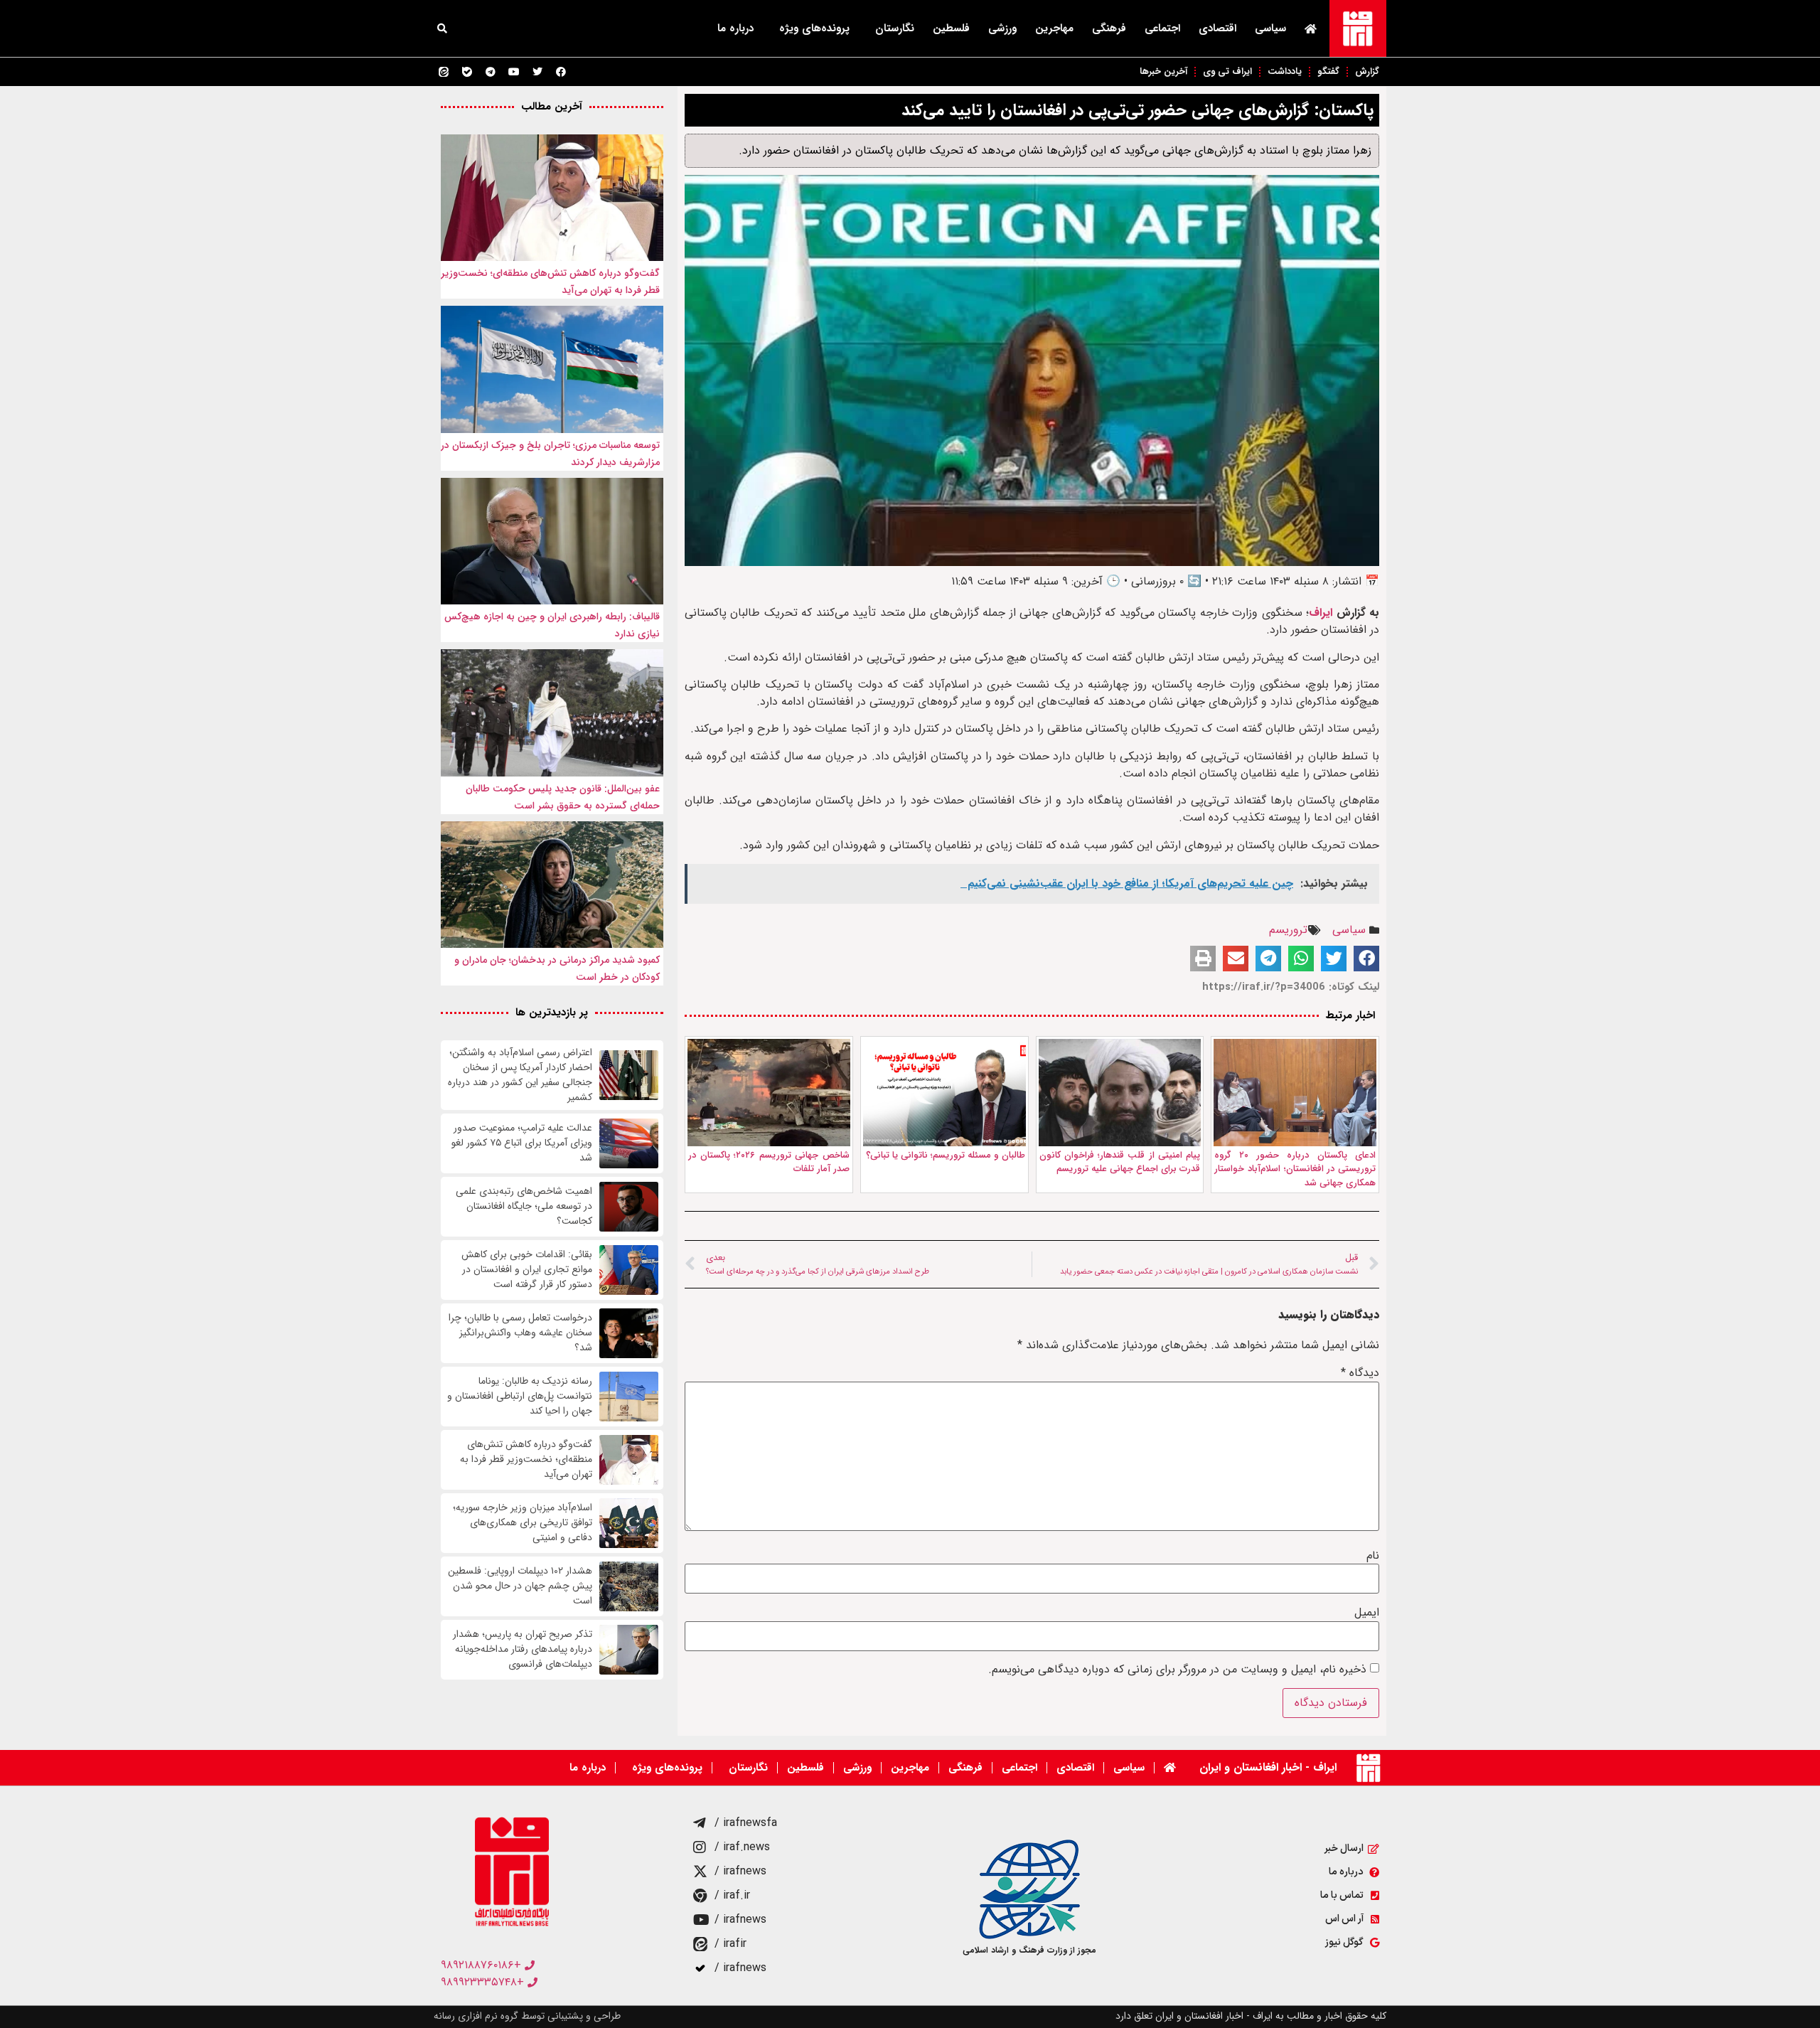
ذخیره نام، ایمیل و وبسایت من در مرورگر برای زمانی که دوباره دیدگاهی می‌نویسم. (1177, 1670)
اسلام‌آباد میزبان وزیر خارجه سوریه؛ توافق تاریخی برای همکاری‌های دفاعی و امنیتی (523, 1523)
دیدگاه (1360, 1373)
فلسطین (951, 28)
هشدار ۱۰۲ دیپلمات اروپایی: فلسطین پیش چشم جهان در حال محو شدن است (520, 1586)
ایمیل (1367, 1613)
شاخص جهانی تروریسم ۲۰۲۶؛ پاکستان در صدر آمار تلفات (769, 1162)
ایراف (1322, 613)
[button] (442, 28)
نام (1373, 1556)
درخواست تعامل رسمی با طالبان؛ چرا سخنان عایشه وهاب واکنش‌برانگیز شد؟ (520, 1333)
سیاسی (1270, 28)
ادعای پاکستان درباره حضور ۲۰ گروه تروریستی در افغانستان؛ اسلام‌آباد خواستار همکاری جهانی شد (1295, 1169)
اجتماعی (1162, 28)
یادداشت (1285, 71)
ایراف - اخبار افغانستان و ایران (1268, 1767)
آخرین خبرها (1163, 71)
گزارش (1367, 71)
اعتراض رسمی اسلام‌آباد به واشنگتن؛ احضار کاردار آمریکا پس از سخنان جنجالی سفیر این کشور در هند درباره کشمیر (520, 1075)
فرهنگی (1109, 28)
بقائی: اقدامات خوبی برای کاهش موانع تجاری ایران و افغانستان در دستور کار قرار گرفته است (527, 1270)
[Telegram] (491, 72)
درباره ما (735, 28)
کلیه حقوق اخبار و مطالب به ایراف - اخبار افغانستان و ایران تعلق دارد (1251, 2016)
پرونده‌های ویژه (814, 28)
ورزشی (1002, 28)
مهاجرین (1054, 28)
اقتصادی (1217, 28)
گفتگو (1328, 71)
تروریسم (1288, 930)
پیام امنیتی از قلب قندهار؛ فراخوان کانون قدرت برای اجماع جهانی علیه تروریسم (1120, 1162)
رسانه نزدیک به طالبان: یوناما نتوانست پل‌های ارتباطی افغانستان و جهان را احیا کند (520, 1396)
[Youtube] (514, 72)
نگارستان (895, 28)
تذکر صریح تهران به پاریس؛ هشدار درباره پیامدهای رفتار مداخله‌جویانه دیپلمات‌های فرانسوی (523, 1649)
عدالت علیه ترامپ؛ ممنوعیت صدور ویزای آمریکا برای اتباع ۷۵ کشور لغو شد (522, 1143)
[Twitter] (537, 72)
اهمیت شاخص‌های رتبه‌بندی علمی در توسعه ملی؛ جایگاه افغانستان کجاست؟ (524, 1206)
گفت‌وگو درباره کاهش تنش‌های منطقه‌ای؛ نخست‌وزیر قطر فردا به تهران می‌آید (526, 1459)
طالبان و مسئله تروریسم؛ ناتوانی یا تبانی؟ (946, 1155)
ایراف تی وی (1227, 71)
